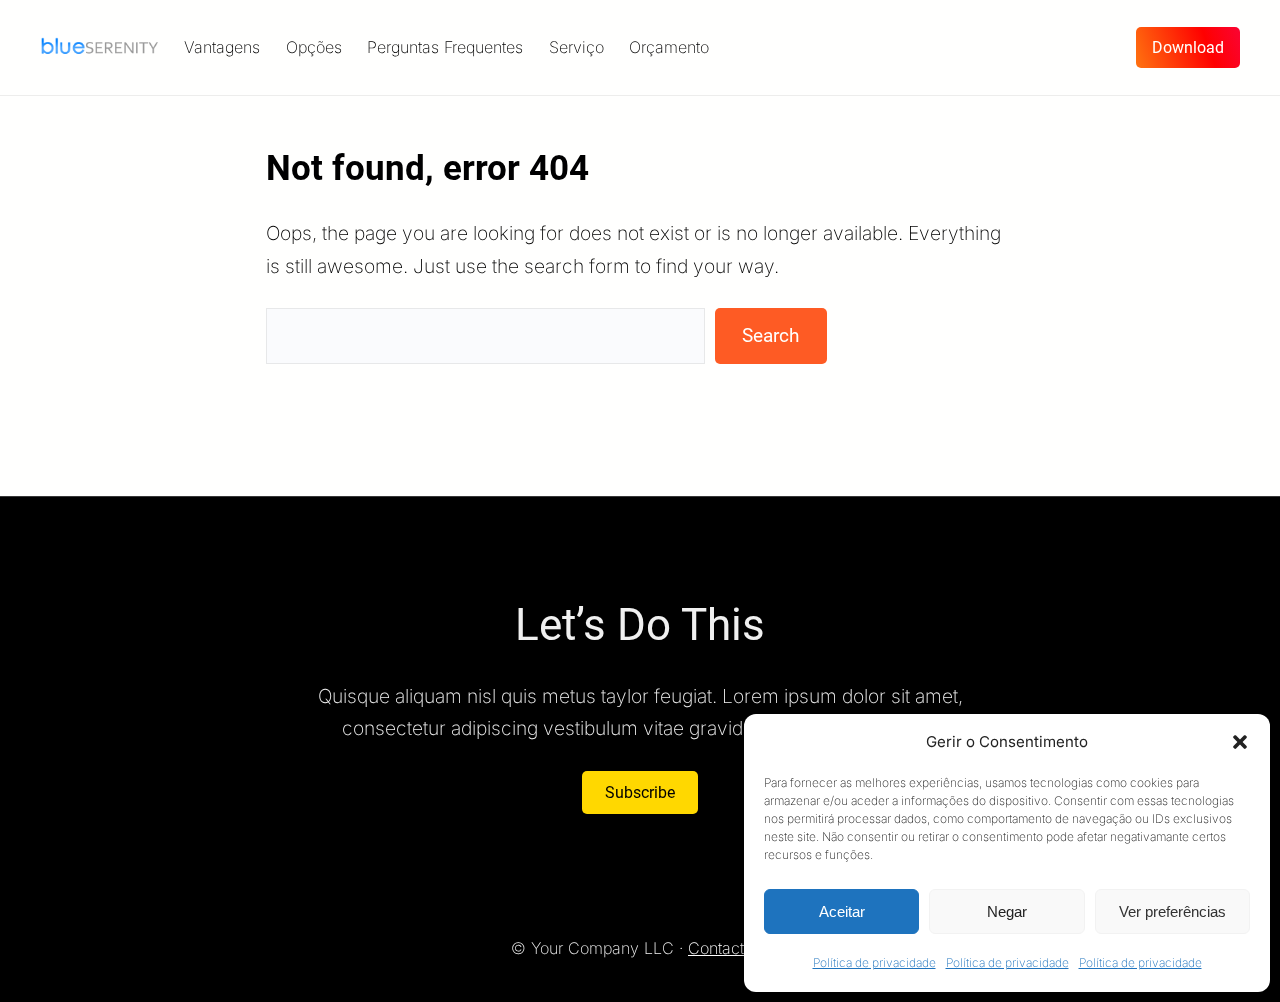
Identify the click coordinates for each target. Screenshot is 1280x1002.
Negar (1007, 911)
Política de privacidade (874, 962)
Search (770, 335)
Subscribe (640, 792)
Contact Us (728, 948)
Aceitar (842, 911)
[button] (1240, 742)
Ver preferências (1172, 911)
